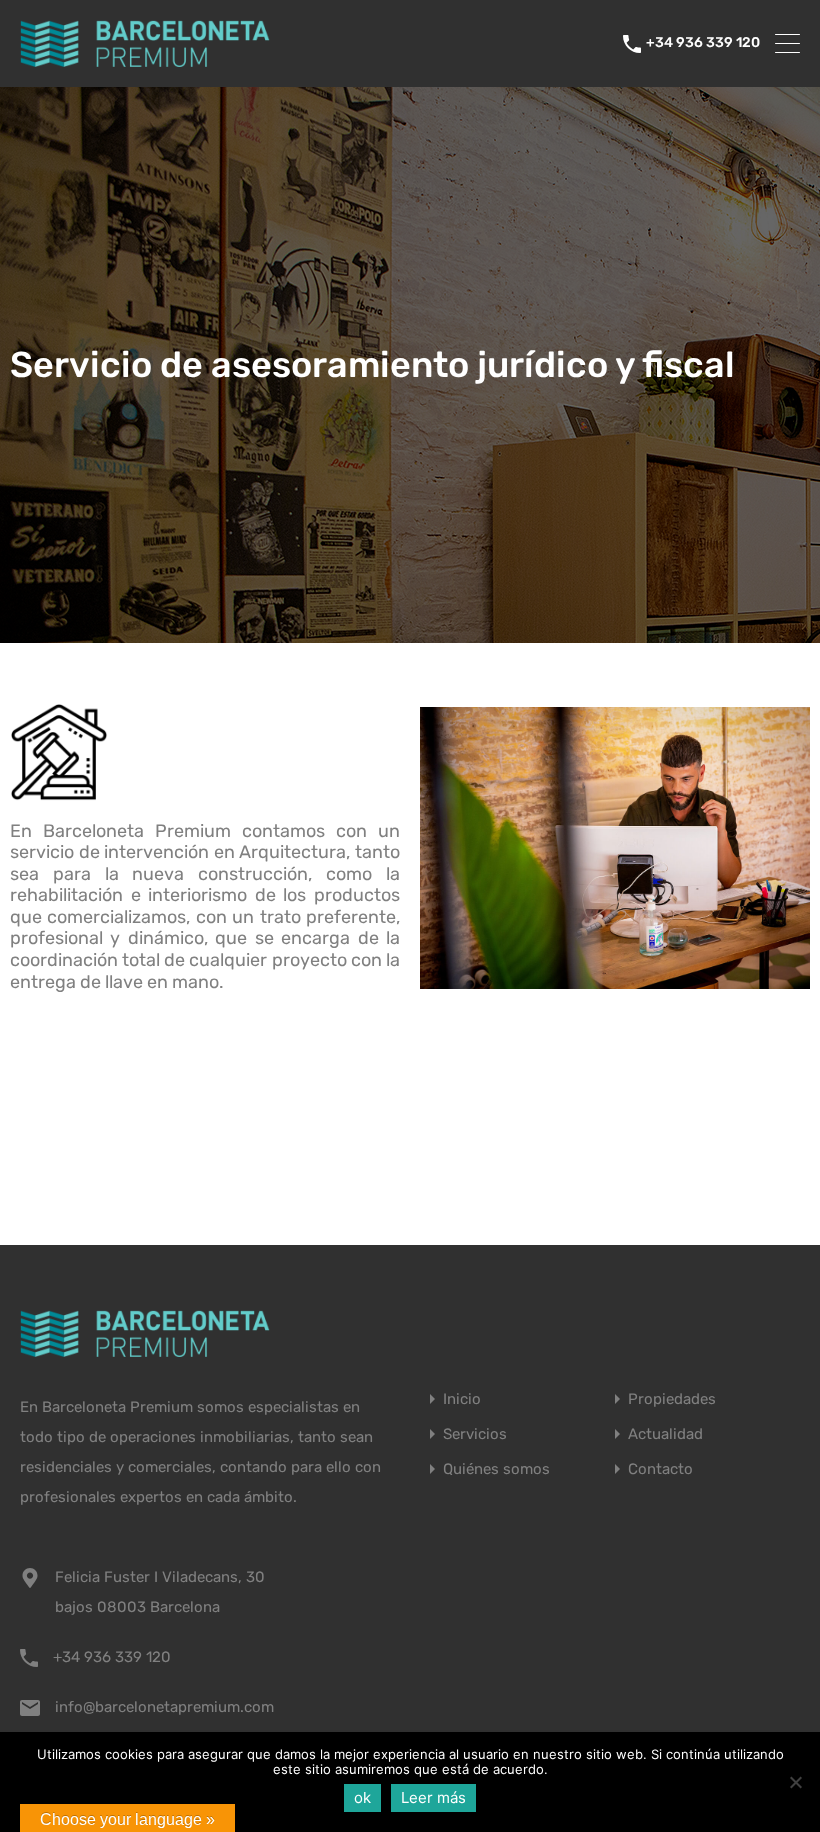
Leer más (433, 1797)
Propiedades (672, 1399)
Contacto (660, 1469)
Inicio (462, 1399)
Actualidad (665, 1434)
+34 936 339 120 (703, 43)
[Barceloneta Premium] (145, 63)
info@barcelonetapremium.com (164, 1707)
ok (362, 1797)
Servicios (475, 1434)
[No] (795, 1783)
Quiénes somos (496, 1469)
